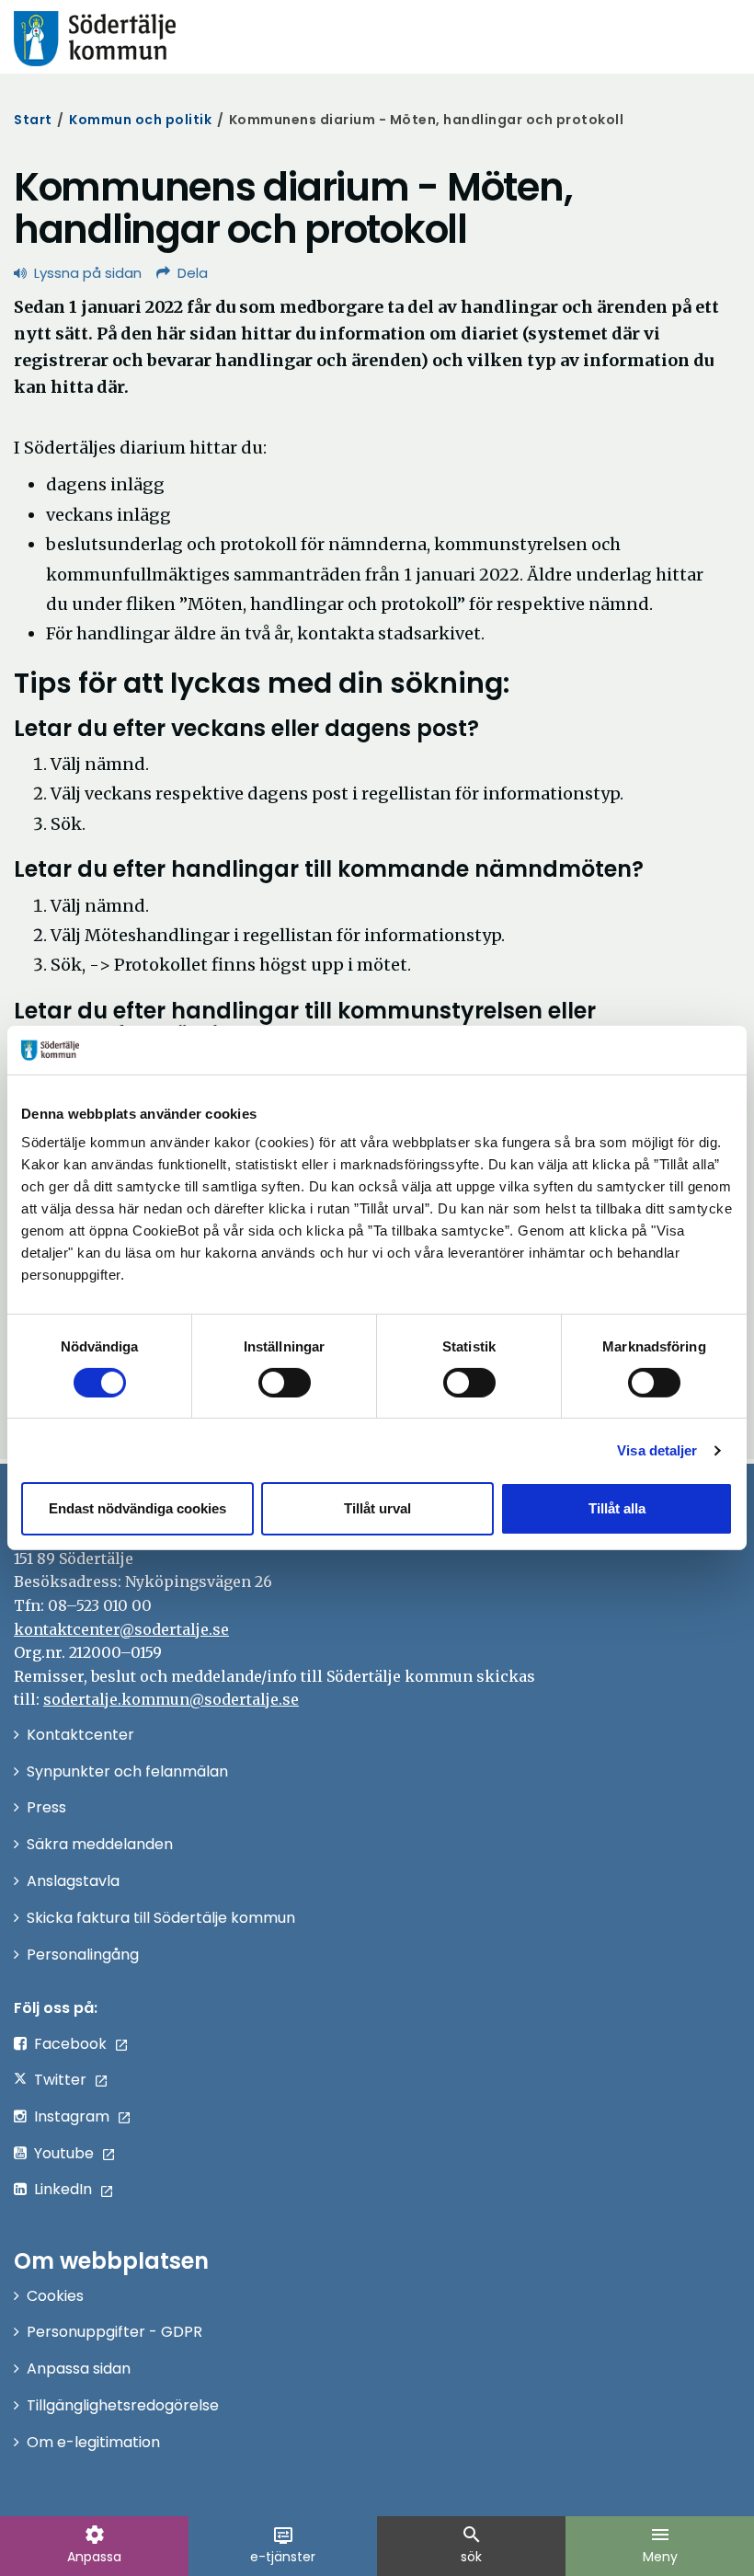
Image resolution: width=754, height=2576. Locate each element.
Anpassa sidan (79, 2369)
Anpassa (94, 2545)
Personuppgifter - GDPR (114, 2332)
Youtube (64, 2153)
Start (33, 120)
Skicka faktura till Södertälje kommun (161, 1918)
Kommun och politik (140, 120)
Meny (660, 2545)
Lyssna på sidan (88, 273)
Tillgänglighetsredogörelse (123, 2405)
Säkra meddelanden (100, 1844)
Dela (193, 273)
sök (472, 2545)
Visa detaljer (657, 1450)
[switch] (285, 1383)
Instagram (72, 2116)
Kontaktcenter (80, 1735)
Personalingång (83, 1955)
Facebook (70, 2044)
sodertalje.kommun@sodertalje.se (171, 1699)
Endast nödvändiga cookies (137, 1508)
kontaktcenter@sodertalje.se (121, 1629)
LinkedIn (63, 2189)
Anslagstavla (73, 1881)
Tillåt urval (377, 1508)
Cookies (55, 2296)
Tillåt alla (617, 1508)
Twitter (60, 2080)
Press (46, 1807)
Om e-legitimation (93, 2442)
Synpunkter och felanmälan (127, 1771)
